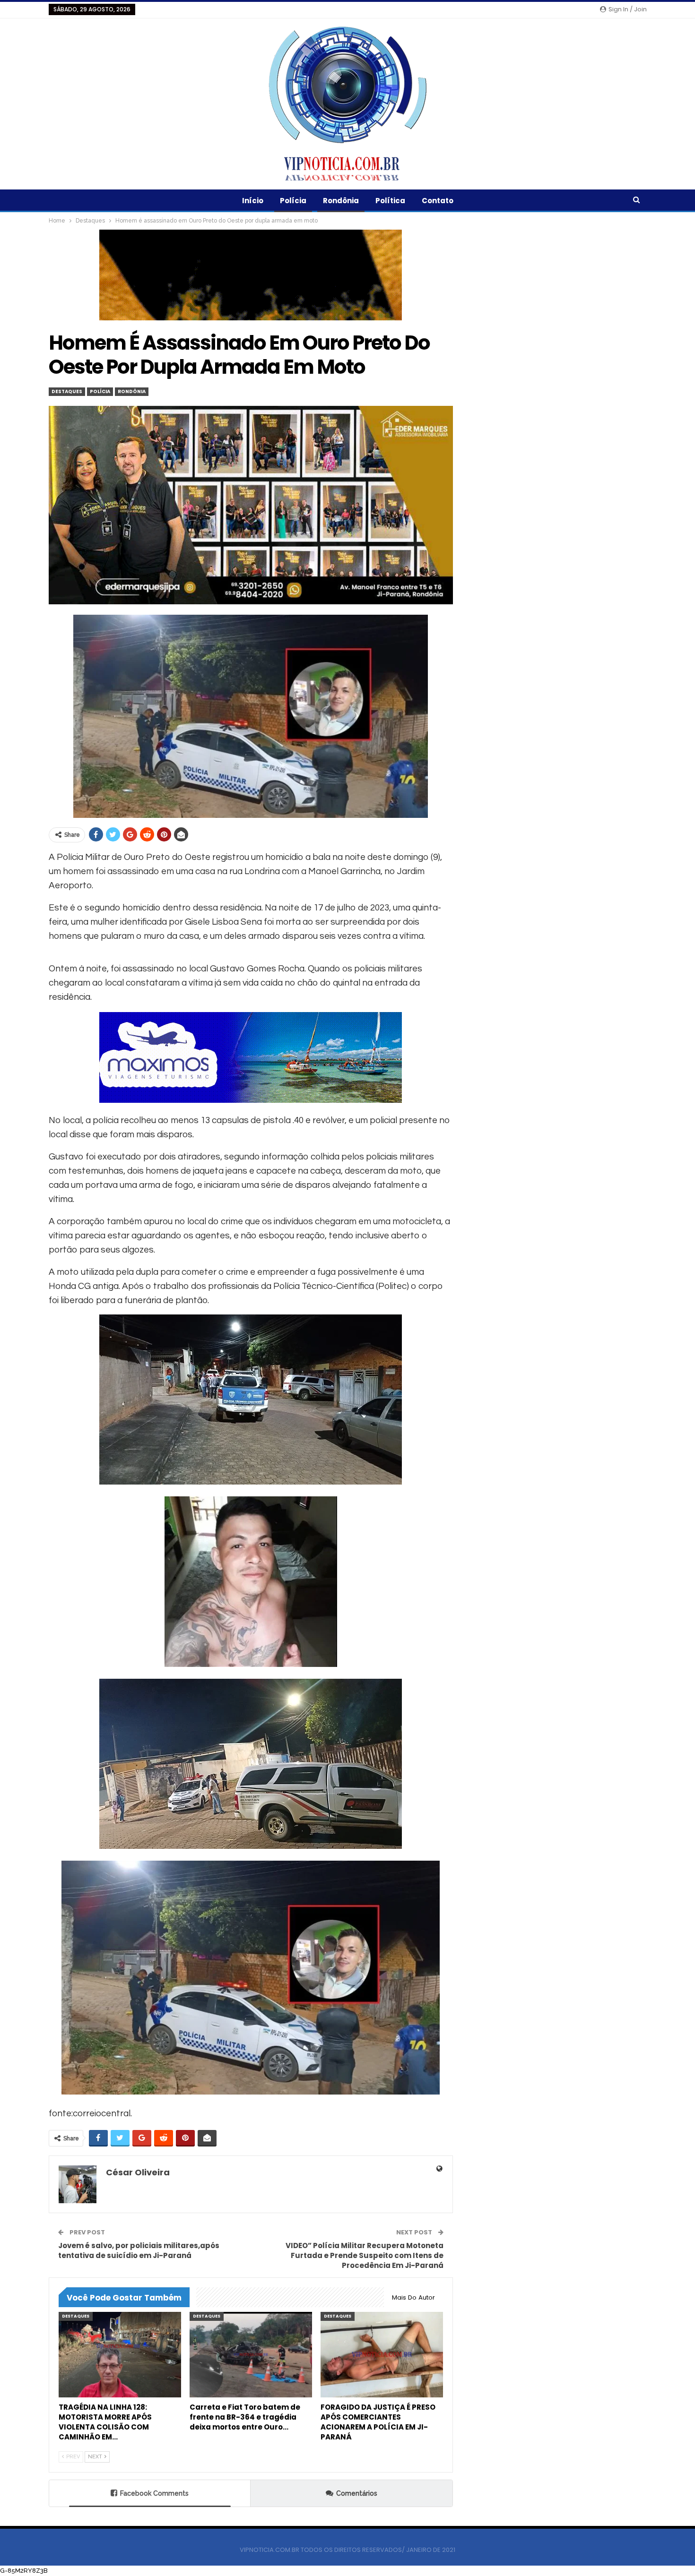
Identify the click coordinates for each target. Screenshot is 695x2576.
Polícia (293, 201)
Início (253, 201)
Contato (438, 201)
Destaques (67, 391)
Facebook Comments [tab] (154, 2493)
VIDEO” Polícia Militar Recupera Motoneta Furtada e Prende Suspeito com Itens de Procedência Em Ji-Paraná (365, 2255)
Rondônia (341, 201)
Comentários (357, 2493)
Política (390, 201)
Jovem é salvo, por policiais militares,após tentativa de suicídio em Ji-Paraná (139, 2250)
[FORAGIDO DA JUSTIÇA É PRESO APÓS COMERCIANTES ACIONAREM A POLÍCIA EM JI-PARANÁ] (382, 2355)
